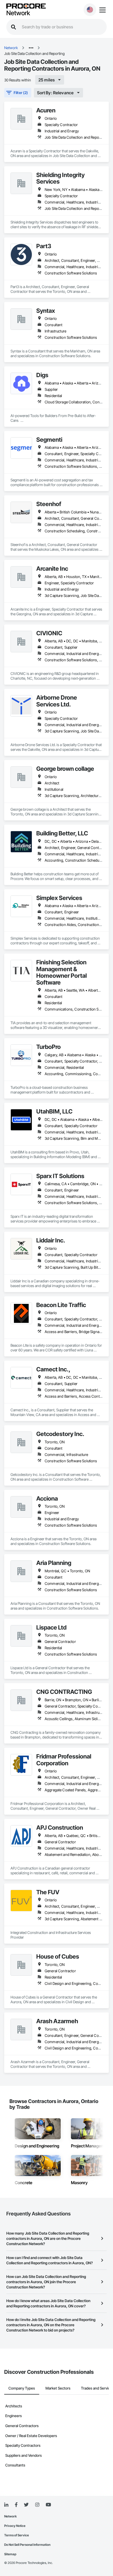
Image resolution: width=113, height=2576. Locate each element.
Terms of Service (17, 2535)
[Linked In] (6, 2505)
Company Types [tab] (22, 2388)
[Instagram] (37, 2505)
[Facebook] (16, 2505)
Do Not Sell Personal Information (27, 2545)
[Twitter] (26, 2505)
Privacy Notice (15, 2526)
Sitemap (10, 2554)
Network (18, 13)
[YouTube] (48, 2505)
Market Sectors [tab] (58, 2388)
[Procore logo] (26, 6)
